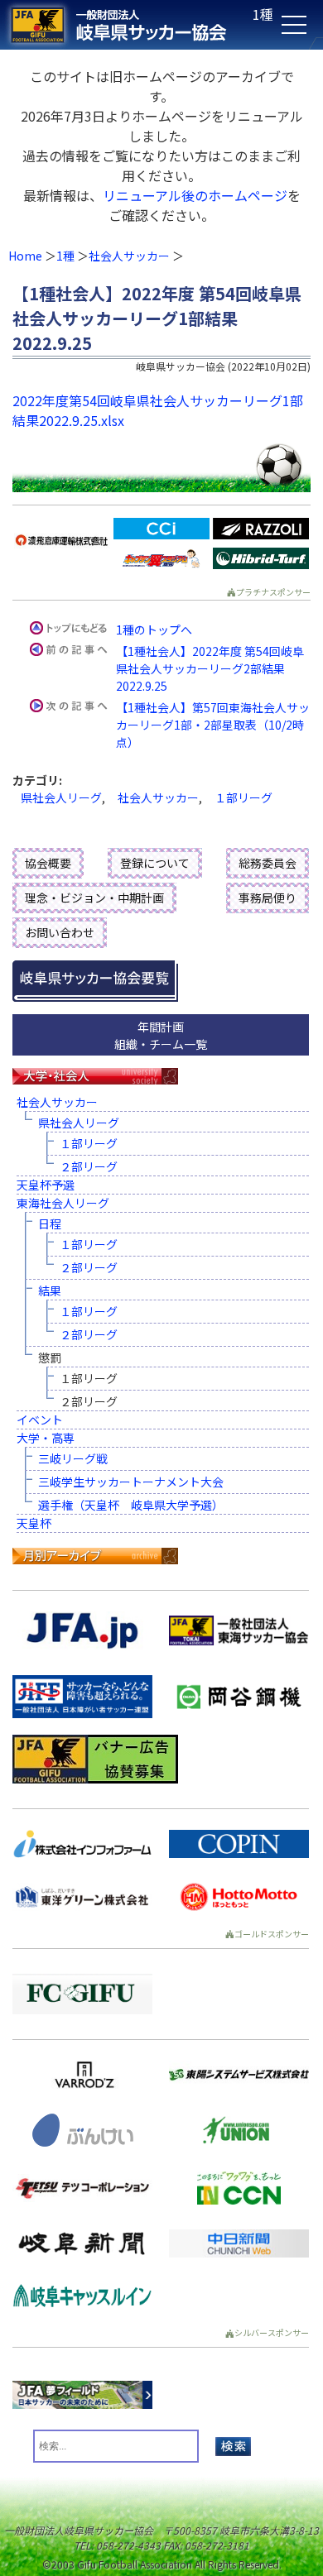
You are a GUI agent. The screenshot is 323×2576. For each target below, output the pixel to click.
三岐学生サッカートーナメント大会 (131, 1482)
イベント (40, 1420)
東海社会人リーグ (63, 1203)
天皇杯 (34, 1523)
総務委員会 (268, 863)
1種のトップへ (154, 630)
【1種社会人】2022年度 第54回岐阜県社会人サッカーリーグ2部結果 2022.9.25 (210, 668)
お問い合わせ (60, 932)
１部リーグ (243, 797)
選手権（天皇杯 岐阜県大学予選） (131, 1505)
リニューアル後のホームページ (195, 195)
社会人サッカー (129, 256)
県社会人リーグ (61, 797)
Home (25, 256)
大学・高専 (46, 1438)
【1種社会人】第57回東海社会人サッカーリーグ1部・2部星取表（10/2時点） (213, 725)
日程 (50, 1223)
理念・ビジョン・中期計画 (94, 898)
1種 (65, 256)
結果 (50, 1290)
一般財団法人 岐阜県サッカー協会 (129, 25)
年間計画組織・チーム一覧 (161, 1035)
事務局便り (268, 898)
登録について (155, 863)
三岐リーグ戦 (73, 1458)
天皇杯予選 (46, 1185)
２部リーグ (89, 1166)
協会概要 (48, 863)
